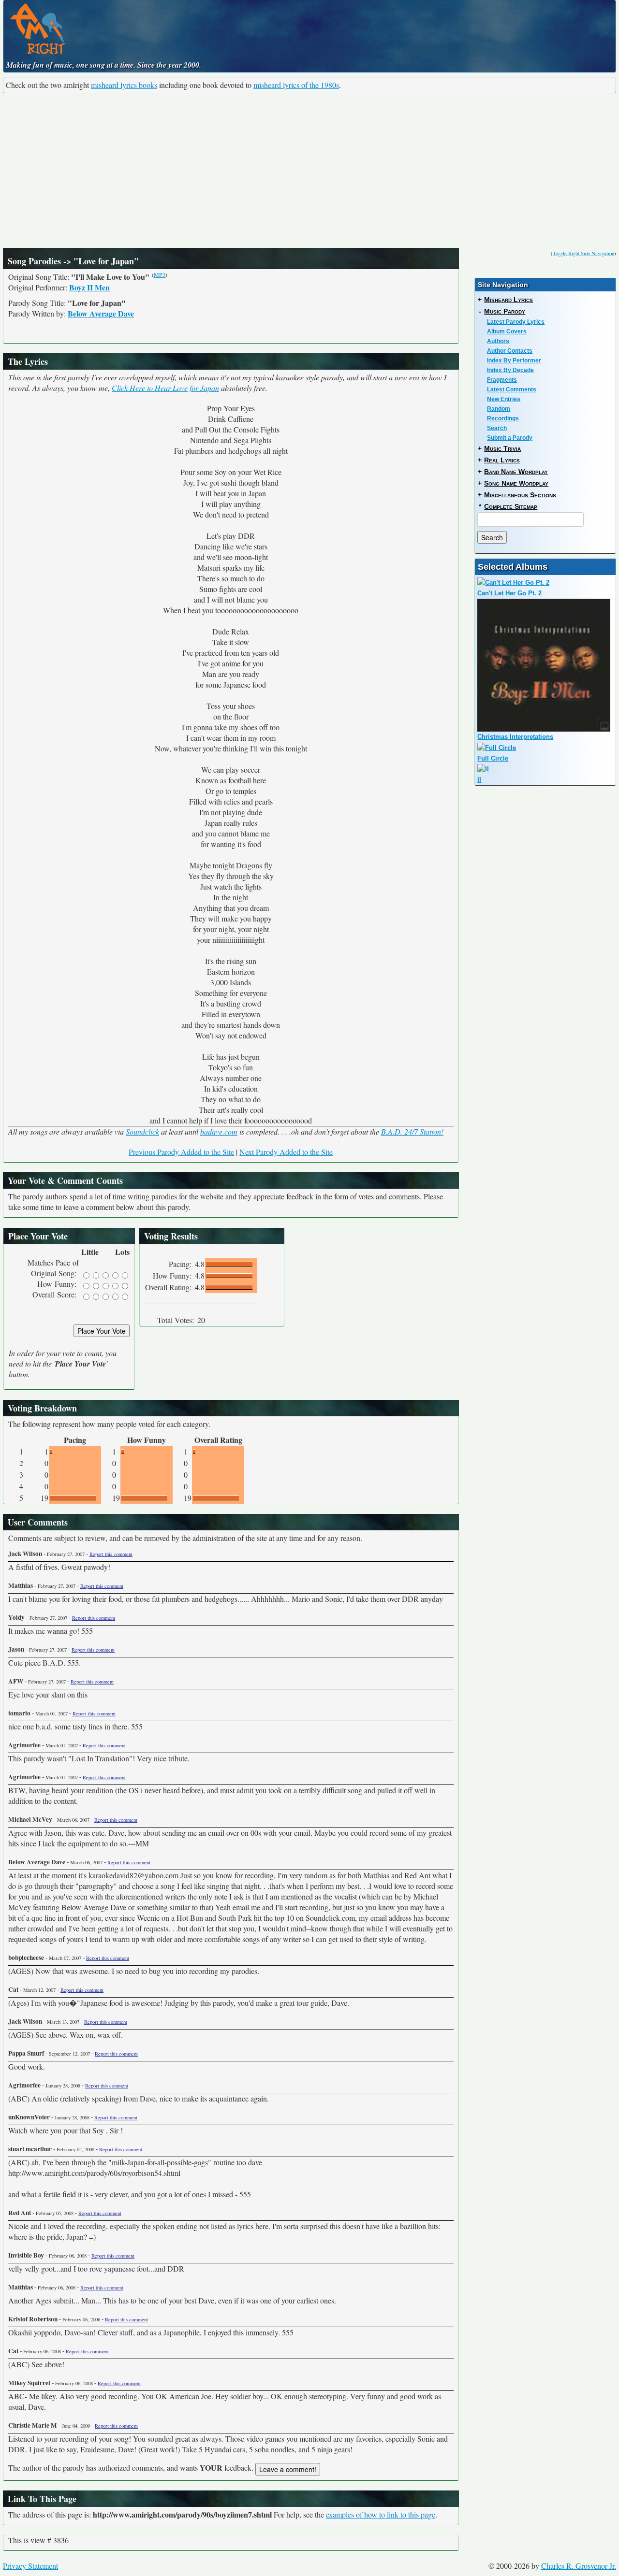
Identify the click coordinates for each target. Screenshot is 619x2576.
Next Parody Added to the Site (286, 1152)
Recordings (503, 418)
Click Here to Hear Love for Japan (165, 388)
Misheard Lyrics (508, 300)
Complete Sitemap (511, 506)
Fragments (502, 380)
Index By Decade (510, 370)
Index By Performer (514, 360)
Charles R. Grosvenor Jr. (579, 2566)
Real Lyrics (502, 460)
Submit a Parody (510, 438)
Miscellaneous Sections (520, 495)
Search (497, 428)
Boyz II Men (89, 287)
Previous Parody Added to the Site (181, 1152)
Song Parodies (34, 261)
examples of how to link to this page (381, 2514)
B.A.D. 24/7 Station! (412, 1131)
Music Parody (505, 311)
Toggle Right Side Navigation (583, 253)
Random (499, 409)
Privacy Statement (30, 2566)
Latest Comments (512, 389)
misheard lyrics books (124, 85)
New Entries (504, 399)
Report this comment (111, 1554)
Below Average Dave (101, 313)
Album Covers (507, 331)
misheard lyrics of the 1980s (296, 85)
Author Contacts (510, 351)
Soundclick (142, 1131)
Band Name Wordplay (516, 472)
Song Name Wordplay (516, 483)
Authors (498, 341)
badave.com (219, 1131)
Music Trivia (502, 448)
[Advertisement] (309, 171)
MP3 (160, 274)
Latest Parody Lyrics (516, 322)
